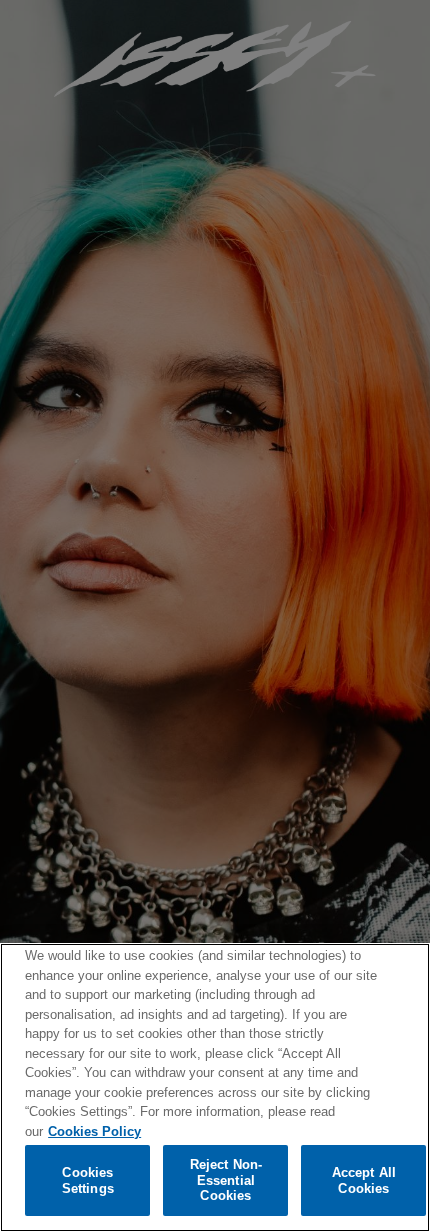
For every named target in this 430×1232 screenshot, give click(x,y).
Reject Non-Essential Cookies (226, 1180)
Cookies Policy (94, 1131)
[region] (215, 1087)
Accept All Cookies (364, 1180)
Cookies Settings (88, 1180)
